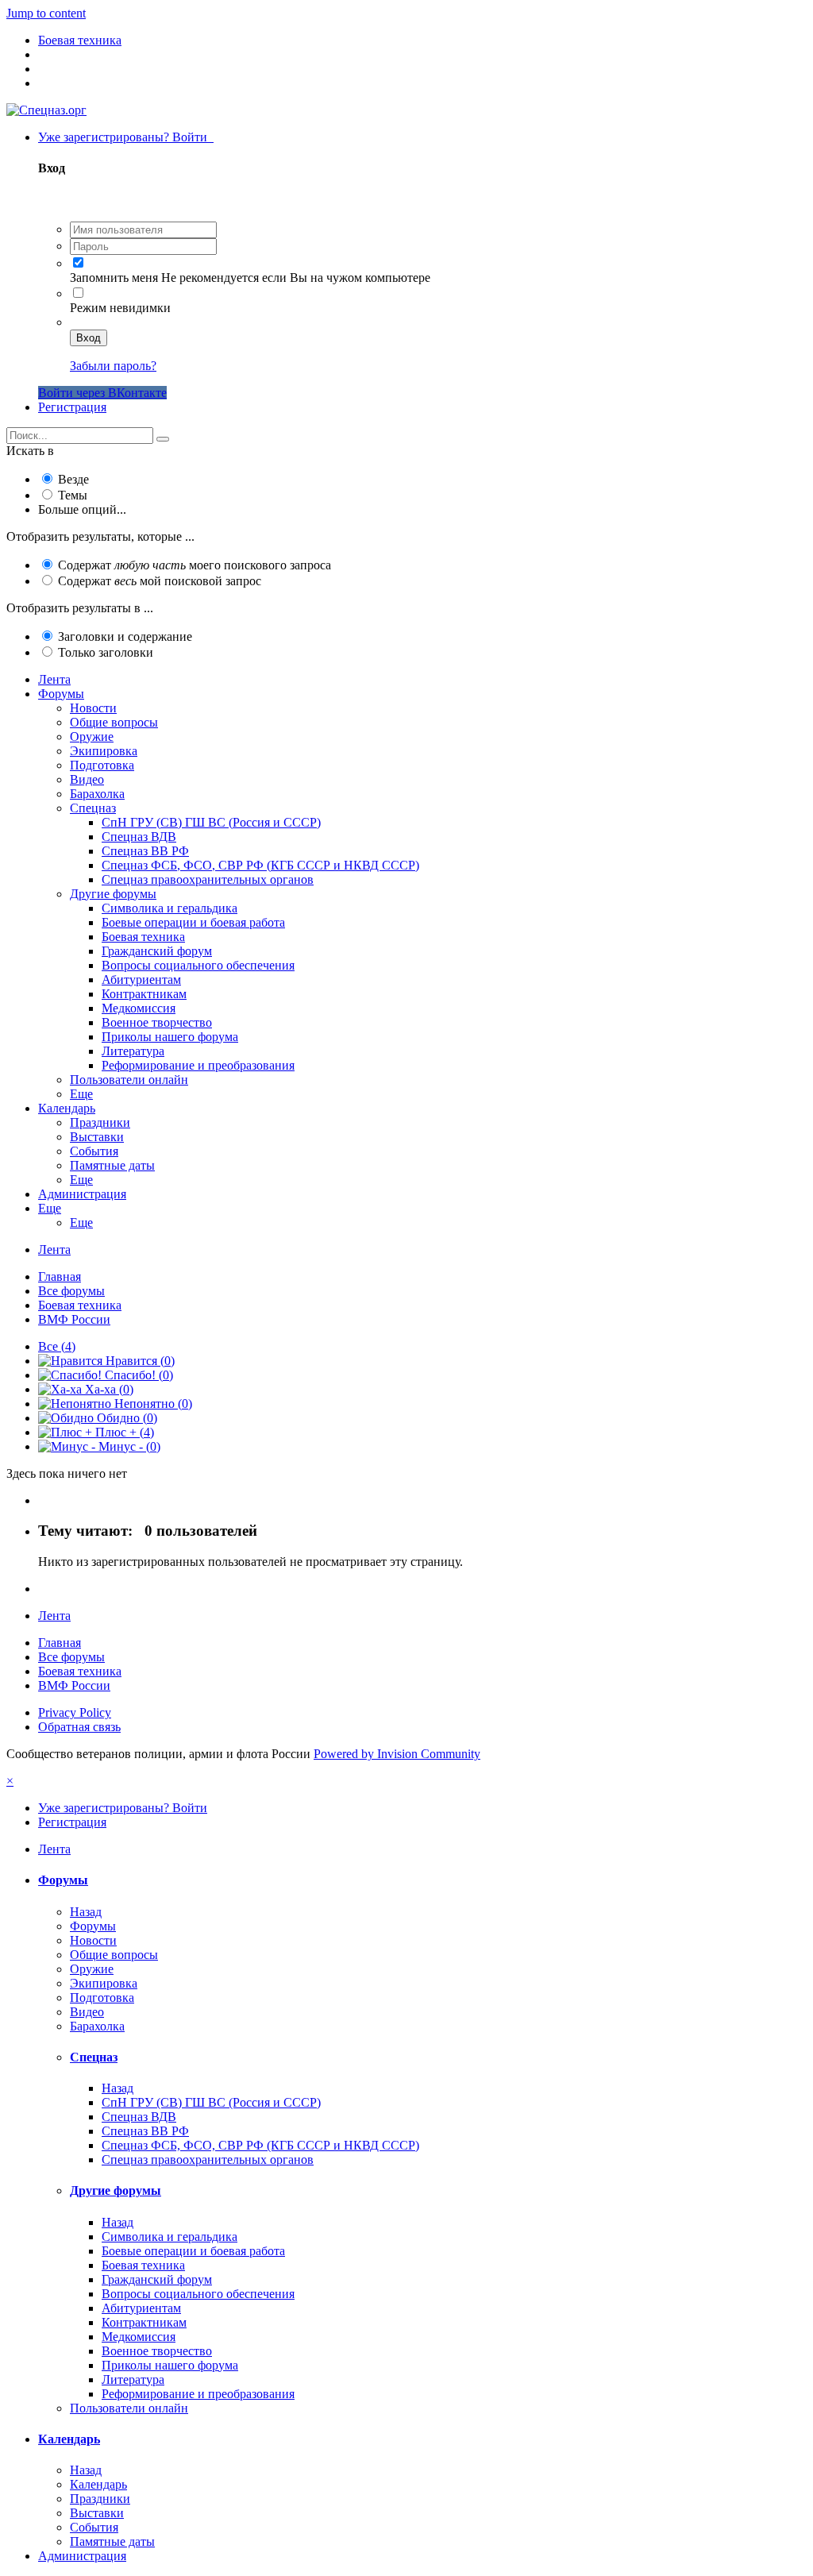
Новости (93, 708)
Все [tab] (57, 1346)
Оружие (92, 737)
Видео (87, 779)
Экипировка (104, 751)
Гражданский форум (157, 951)
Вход (89, 338)
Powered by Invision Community (397, 1754)
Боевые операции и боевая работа (193, 922)
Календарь (67, 1108)
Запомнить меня (114, 278)
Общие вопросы (114, 722)
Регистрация (72, 407)
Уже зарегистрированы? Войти (126, 137)
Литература (133, 1051)
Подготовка (102, 765)
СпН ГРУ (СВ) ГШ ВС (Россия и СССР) (211, 822)
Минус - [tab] (128, 1446)
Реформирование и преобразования (198, 1065)
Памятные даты (112, 1165)
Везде (73, 479)
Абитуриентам (141, 979)
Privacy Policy (75, 1712)
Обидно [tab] (125, 1418)
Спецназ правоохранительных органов (208, 879)
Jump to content (46, 13)
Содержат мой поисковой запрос (160, 581)
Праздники (100, 1122)
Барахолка (97, 794)
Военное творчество (157, 1022)
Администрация (82, 1194)
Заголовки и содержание (125, 636)
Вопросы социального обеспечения (198, 965)
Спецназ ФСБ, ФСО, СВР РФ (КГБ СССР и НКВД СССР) (260, 865)
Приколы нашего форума (170, 1037)
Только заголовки (106, 652)
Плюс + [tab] (123, 1432)
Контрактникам (144, 994)
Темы (73, 495)
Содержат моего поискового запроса (195, 565)
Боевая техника (143, 937)
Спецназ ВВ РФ (145, 851)
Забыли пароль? (113, 366)
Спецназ (93, 808)
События (94, 1151)
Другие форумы (113, 894)
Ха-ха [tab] (108, 1389)
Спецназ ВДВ (139, 837)
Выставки (97, 1137)
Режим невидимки (120, 308)
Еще (81, 1094)
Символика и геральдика (170, 908)
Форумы (61, 694)
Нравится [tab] (139, 1361)
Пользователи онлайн (129, 1080)
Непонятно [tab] (152, 1404)
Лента (54, 679)
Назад (86, 1912)
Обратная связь (79, 1727)
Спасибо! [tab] (137, 1375)
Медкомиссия (139, 1008)
